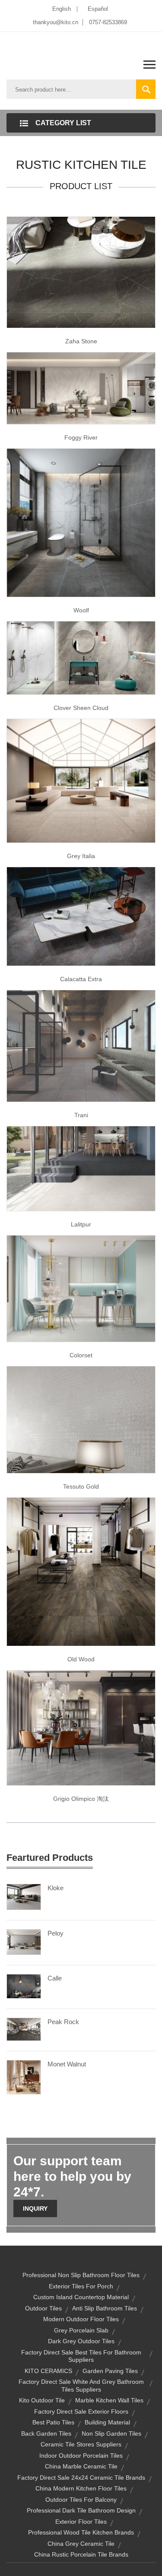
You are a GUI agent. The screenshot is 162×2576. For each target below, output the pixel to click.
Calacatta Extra (81, 979)
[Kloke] (24, 1896)
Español (98, 9)
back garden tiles (46, 2433)
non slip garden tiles (111, 2433)
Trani (81, 1115)
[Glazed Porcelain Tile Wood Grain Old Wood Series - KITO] (81, 1571)
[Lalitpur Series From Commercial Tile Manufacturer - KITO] (81, 1168)
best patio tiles (53, 2422)
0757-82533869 (108, 22)
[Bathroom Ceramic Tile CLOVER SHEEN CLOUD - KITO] (81, 657)
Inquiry (35, 2208)
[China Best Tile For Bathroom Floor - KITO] (81, 1046)
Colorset (81, 1355)
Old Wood (81, 1659)
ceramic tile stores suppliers (81, 2444)
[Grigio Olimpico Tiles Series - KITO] (81, 1727)
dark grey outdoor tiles (81, 2341)
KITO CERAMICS (48, 2371)
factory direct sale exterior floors (81, 2411)
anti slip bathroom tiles (105, 2308)
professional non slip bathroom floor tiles (81, 2275)
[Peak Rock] (24, 2029)
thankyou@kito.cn (56, 22)
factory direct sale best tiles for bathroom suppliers (81, 2356)
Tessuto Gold (81, 1486)
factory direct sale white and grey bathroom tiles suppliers (81, 2386)
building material (107, 2422)
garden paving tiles (110, 2371)
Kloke (56, 1888)
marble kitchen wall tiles (109, 2400)
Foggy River (81, 437)
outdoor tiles (43, 2308)
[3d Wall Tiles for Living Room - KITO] (81, 1419)
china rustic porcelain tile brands (81, 2554)
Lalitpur (81, 1224)
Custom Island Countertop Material (81, 2297)
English (62, 9)
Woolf (81, 610)
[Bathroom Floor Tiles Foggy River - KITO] (81, 387)
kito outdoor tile (42, 2400)
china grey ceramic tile (81, 2544)
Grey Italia (81, 856)
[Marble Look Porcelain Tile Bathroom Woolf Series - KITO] (81, 522)
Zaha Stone (81, 341)
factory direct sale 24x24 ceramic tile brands (81, 2478)
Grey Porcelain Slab (81, 2330)
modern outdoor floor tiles (81, 2319)
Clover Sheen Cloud (81, 708)
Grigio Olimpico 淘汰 (81, 1799)
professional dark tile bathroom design (81, 2510)
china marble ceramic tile (81, 2466)
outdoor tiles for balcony (81, 2500)
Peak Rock (63, 2022)
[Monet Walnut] (24, 2077)
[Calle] (24, 1986)
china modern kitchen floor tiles (81, 2488)
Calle (55, 1978)
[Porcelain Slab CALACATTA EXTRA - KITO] (81, 916)
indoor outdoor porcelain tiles (81, 2456)
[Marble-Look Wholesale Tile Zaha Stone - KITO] (81, 272)
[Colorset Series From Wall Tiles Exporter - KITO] (81, 1288)
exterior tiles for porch (81, 2286)
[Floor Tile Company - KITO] (81, 780)
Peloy (56, 1933)
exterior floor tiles (81, 2522)
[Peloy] (24, 1942)
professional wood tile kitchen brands (81, 2532)
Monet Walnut (67, 2064)
